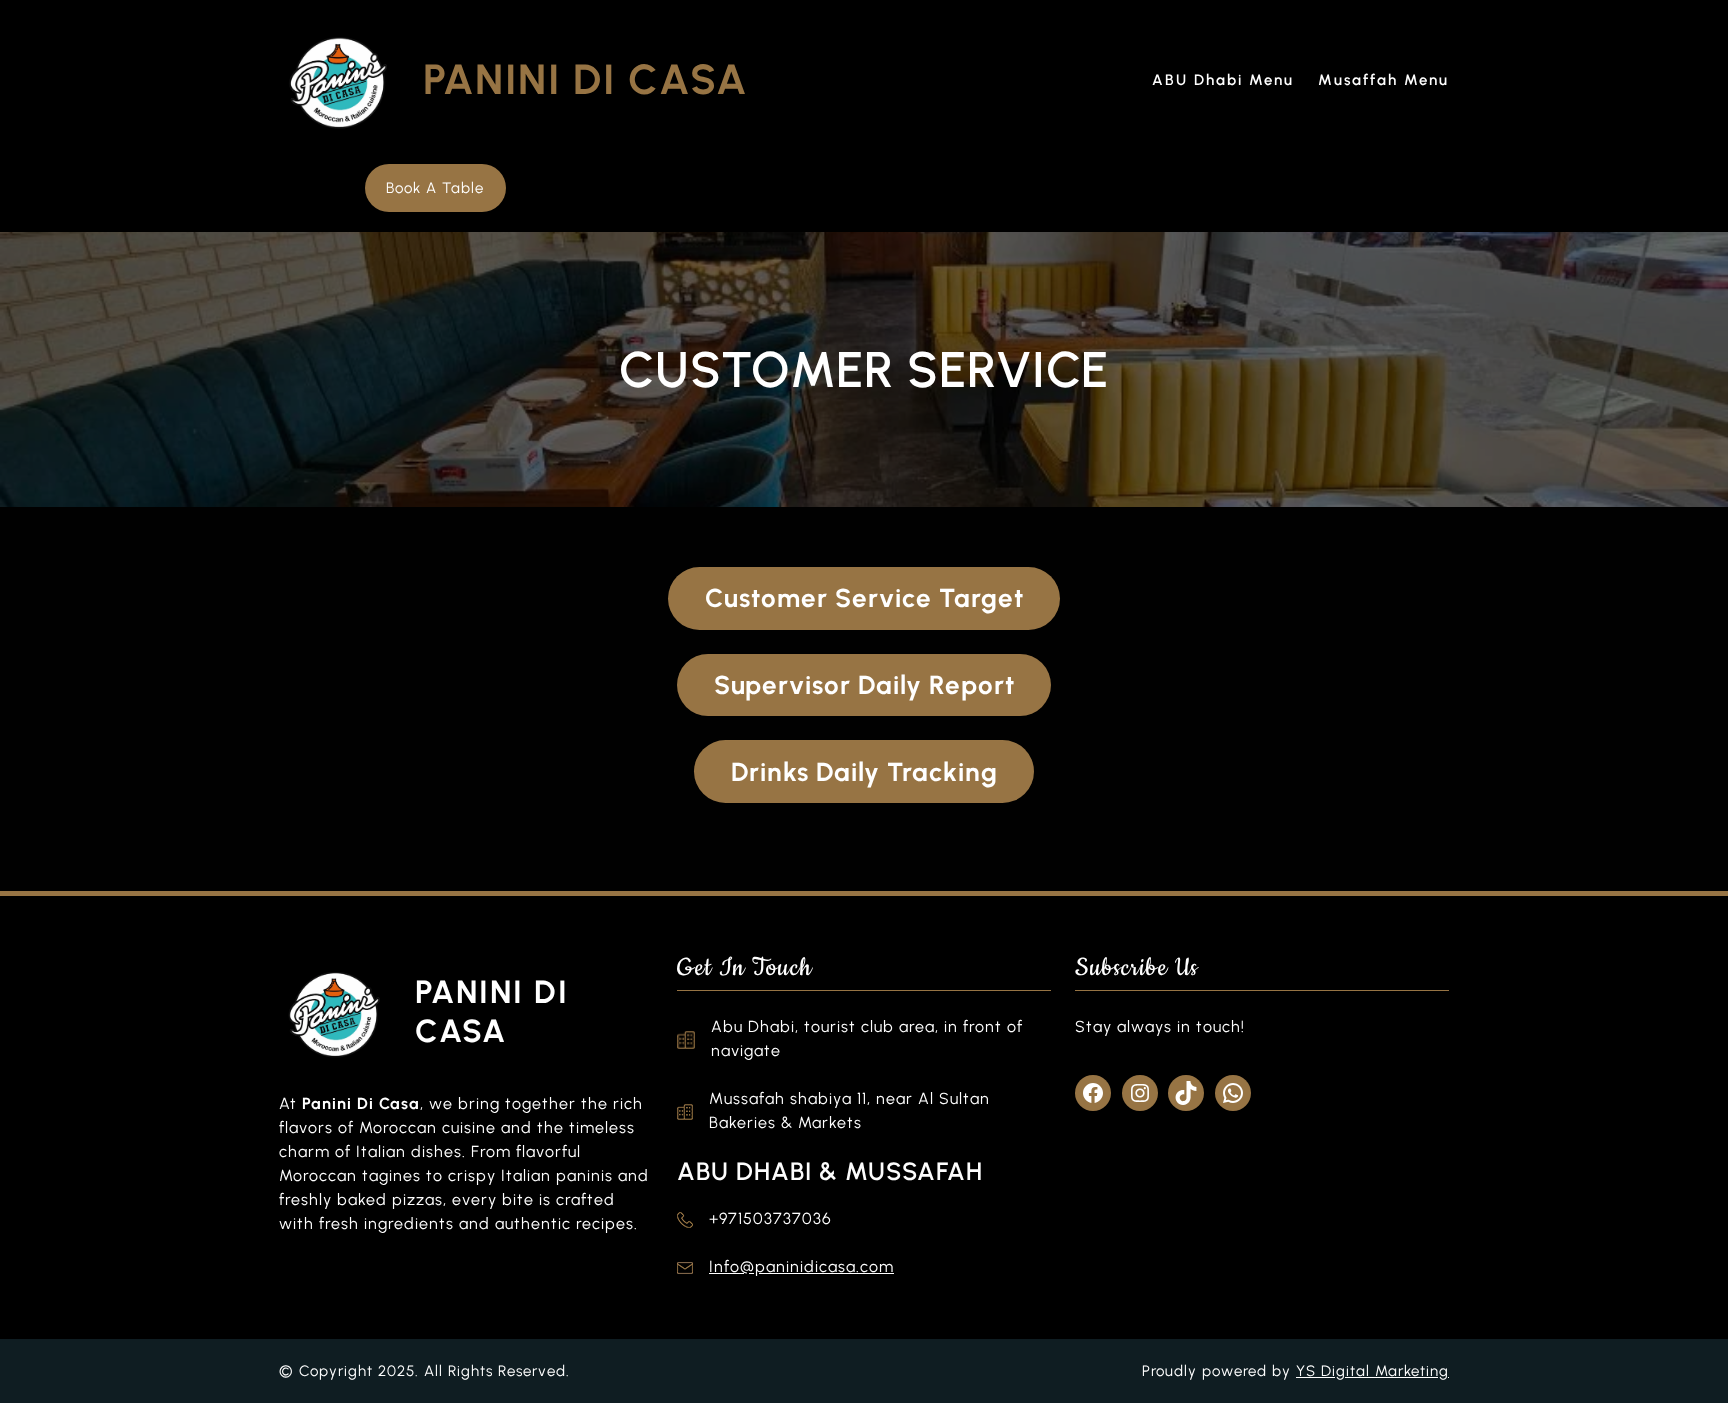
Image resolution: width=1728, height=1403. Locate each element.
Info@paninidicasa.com (801, 1266)
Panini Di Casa (586, 79)
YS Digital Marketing (1372, 1371)
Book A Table (435, 188)
